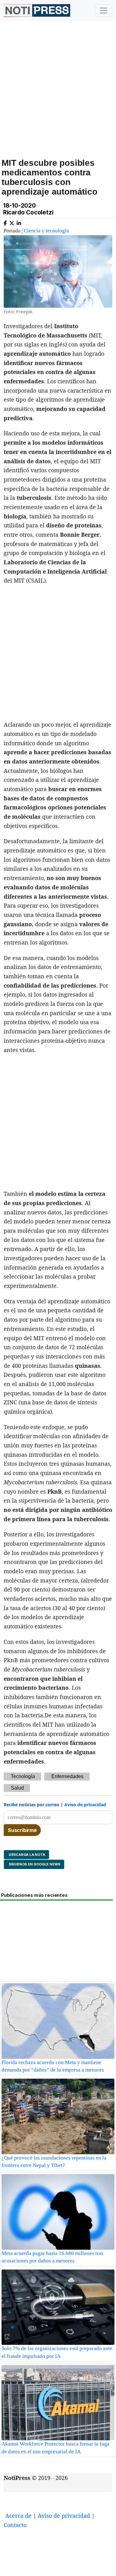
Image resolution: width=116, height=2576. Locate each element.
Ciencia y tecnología (46, 231)
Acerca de (18, 2516)
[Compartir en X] (12, 222)
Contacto (15, 2525)
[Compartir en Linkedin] (19, 222)
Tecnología (23, 1776)
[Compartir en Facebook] (5, 222)
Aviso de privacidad (85, 1805)
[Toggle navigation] (104, 11)
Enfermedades (67, 1776)
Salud (17, 1788)
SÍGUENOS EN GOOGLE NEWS (34, 1864)
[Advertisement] (58, 96)
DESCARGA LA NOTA (26, 1855)
